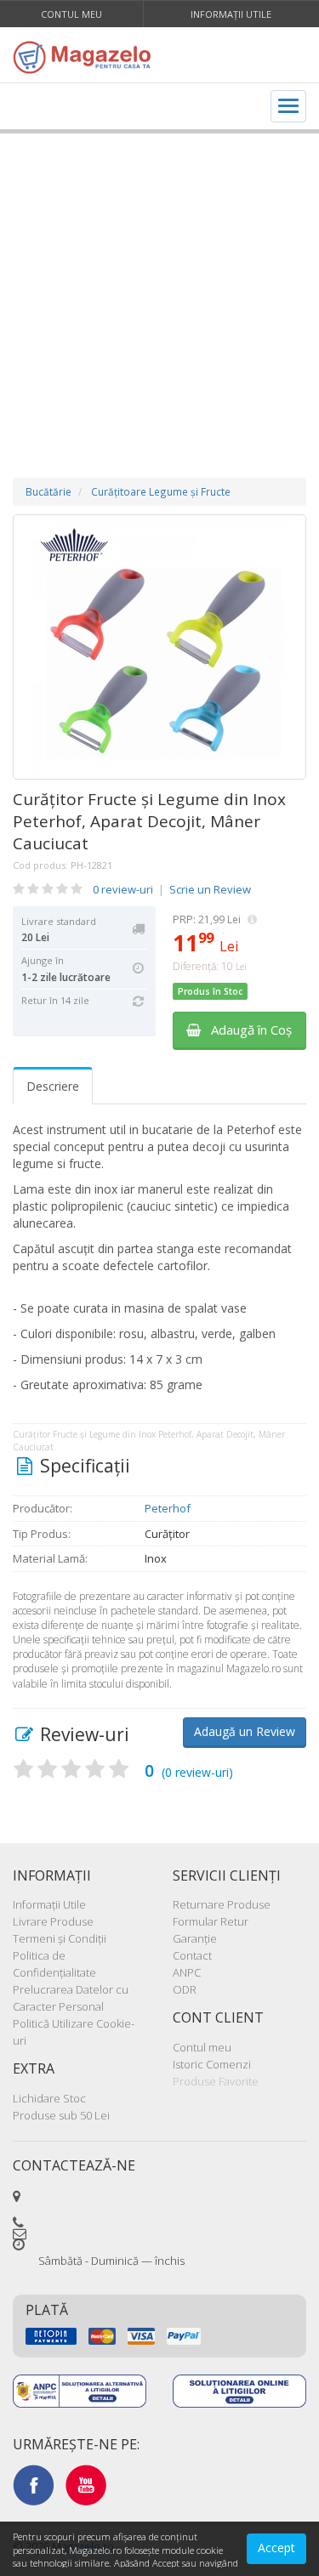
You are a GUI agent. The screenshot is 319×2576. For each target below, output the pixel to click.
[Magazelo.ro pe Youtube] (86, 2484)
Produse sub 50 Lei (61, 2115)
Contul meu (71, 14)
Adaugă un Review (245, 1731)
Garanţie (195, 1938)
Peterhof (168, 1508)
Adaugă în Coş (246, 1030)
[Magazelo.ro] (86, 57)
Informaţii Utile (231, 14)
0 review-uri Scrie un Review (172, 889)
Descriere (53, 1086)
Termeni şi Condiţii (60, 1938)
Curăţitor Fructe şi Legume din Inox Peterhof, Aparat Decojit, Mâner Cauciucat (149, 821)
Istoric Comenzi (212, 2064)
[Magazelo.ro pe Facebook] (33, 2484)
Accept (276, 2548)
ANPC (187, 1972)
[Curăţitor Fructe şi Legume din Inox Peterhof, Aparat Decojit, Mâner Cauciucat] (159, 647)
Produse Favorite (216, 2081)
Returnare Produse (222, 1904)
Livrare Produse (53, 1921)
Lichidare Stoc (49, 2098)
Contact (192, 1955)
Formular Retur (211, 1921)
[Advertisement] (159, 289)
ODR (185, 1989)
